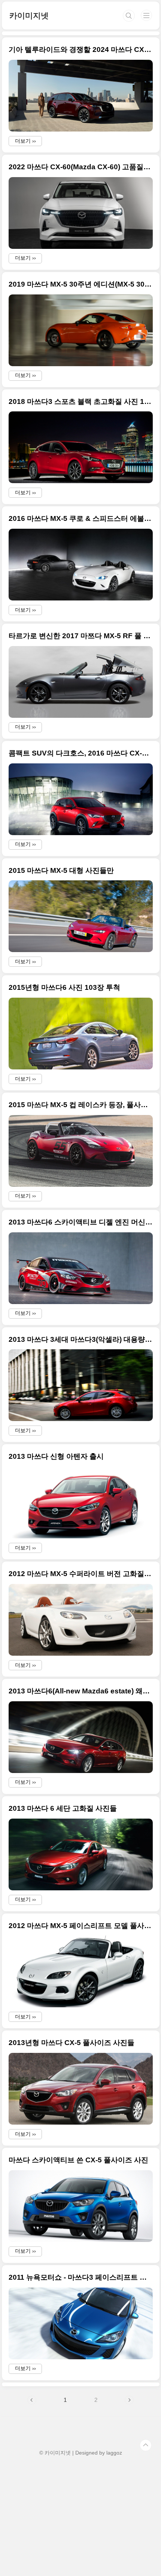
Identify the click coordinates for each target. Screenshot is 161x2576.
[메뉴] (146, 15)
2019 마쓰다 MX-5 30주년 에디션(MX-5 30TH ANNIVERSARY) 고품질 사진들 (80, 284)
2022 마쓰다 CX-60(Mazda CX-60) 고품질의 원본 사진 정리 (80, 167)
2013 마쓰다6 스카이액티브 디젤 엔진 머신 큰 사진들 (80, 1222)
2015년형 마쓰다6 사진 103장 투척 (64, 987)
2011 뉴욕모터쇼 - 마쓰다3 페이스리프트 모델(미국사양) (80, 2277)
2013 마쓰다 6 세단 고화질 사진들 (63, 1808)
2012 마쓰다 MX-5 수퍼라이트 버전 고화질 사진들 (80, 1574)
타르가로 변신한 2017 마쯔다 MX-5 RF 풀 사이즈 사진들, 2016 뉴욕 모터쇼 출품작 (80, 636)
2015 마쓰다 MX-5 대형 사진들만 (61, 870)
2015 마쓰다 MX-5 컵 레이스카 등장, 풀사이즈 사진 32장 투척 (80, 1105)
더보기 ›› (25, 141)
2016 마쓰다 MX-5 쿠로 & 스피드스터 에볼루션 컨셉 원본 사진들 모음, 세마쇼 (80, 518)
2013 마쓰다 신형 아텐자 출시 (56, 1456)
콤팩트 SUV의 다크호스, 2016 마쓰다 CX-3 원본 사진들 (80, 753)
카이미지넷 (29, 16)
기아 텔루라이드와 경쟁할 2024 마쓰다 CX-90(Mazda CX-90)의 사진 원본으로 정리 (80, 50)
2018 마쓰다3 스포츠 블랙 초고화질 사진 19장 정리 (80, 401)
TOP (146, 2445)
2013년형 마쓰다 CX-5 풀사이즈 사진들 (72, 2043)
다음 (129, 2400)
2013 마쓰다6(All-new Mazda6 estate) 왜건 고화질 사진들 (80, 1691)
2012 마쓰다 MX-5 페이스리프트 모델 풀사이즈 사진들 (80, 1926)
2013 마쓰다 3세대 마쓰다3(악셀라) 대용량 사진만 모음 (80, 1339)
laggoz (114, 2453)
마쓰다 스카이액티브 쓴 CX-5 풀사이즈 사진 (78, 2160)
